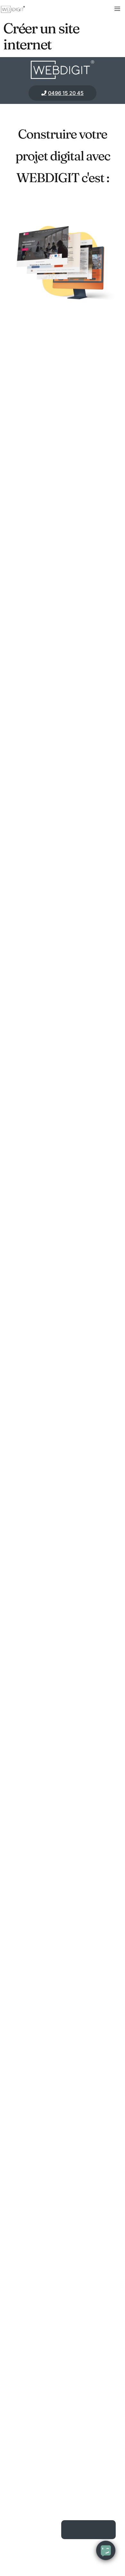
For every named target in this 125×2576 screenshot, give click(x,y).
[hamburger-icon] (117, 9)
